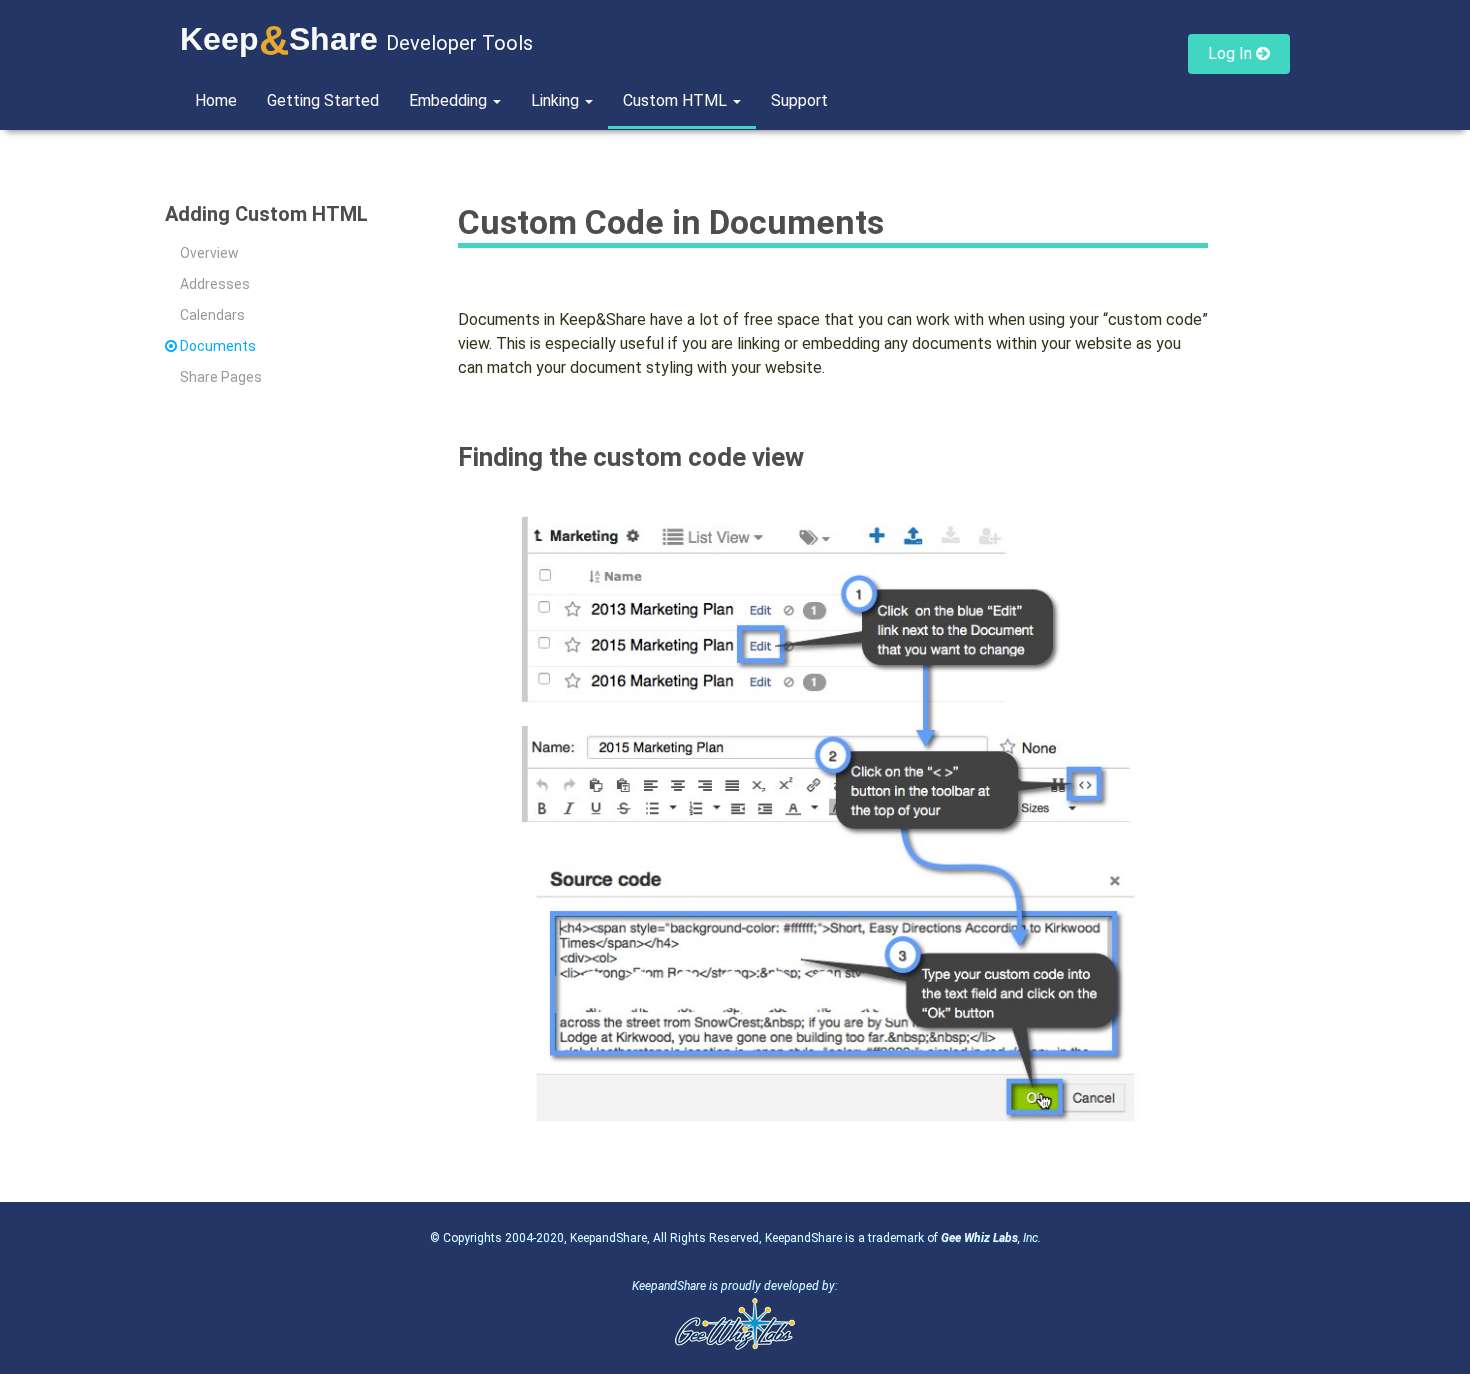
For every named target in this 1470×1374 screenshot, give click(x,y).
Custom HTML (677, 100)
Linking (557, 100)
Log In (1232, 53)
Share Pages (221, 377)
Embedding (450, 100)
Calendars (212, 315)
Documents (218, 346)
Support (799, 100)
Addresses (215, 284)
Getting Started (323, 100)
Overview (209, 253)
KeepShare (279, 39)
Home (216, 100)
